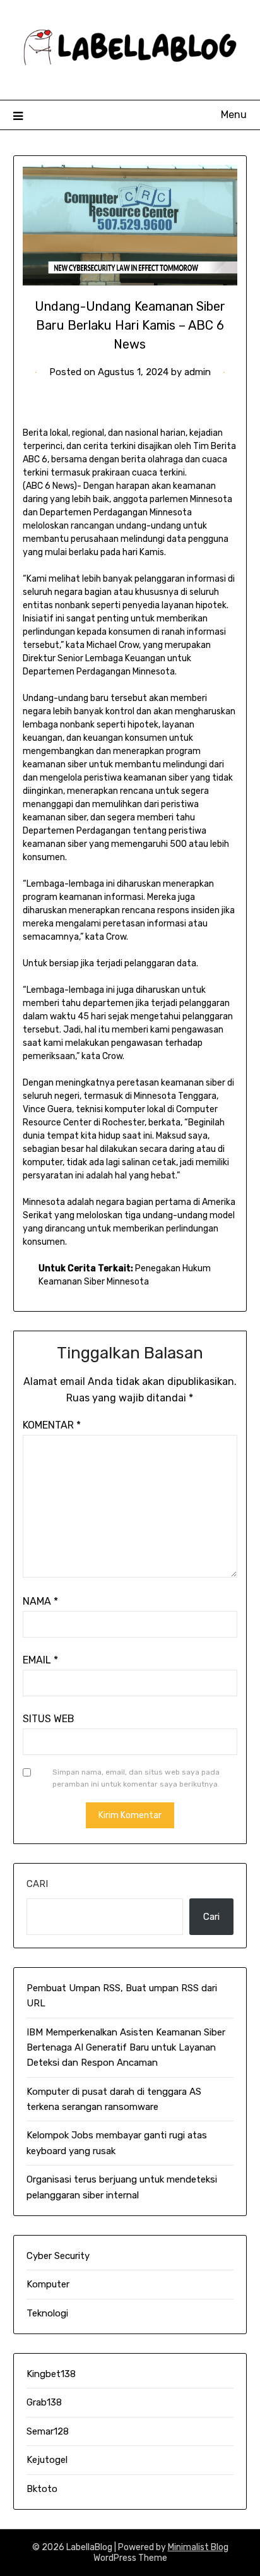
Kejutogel (47, 2460)
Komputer (48, 2284)
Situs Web (49, 1719)
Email (40, 1660)
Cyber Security (58, 2256)
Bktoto (42, 2489)
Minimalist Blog (198, 2547)
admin (198, 372)
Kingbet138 (51, 2374)
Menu (234, 115)
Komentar (52, 1425)
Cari (37, 1884)
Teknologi (47, 2313)
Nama (40, 1601)
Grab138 (44, 2402)
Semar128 (48, 2431)
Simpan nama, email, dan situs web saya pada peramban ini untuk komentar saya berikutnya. (136, 1778)
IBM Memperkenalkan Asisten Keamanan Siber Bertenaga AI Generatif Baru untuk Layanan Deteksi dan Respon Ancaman (126, 2048)
